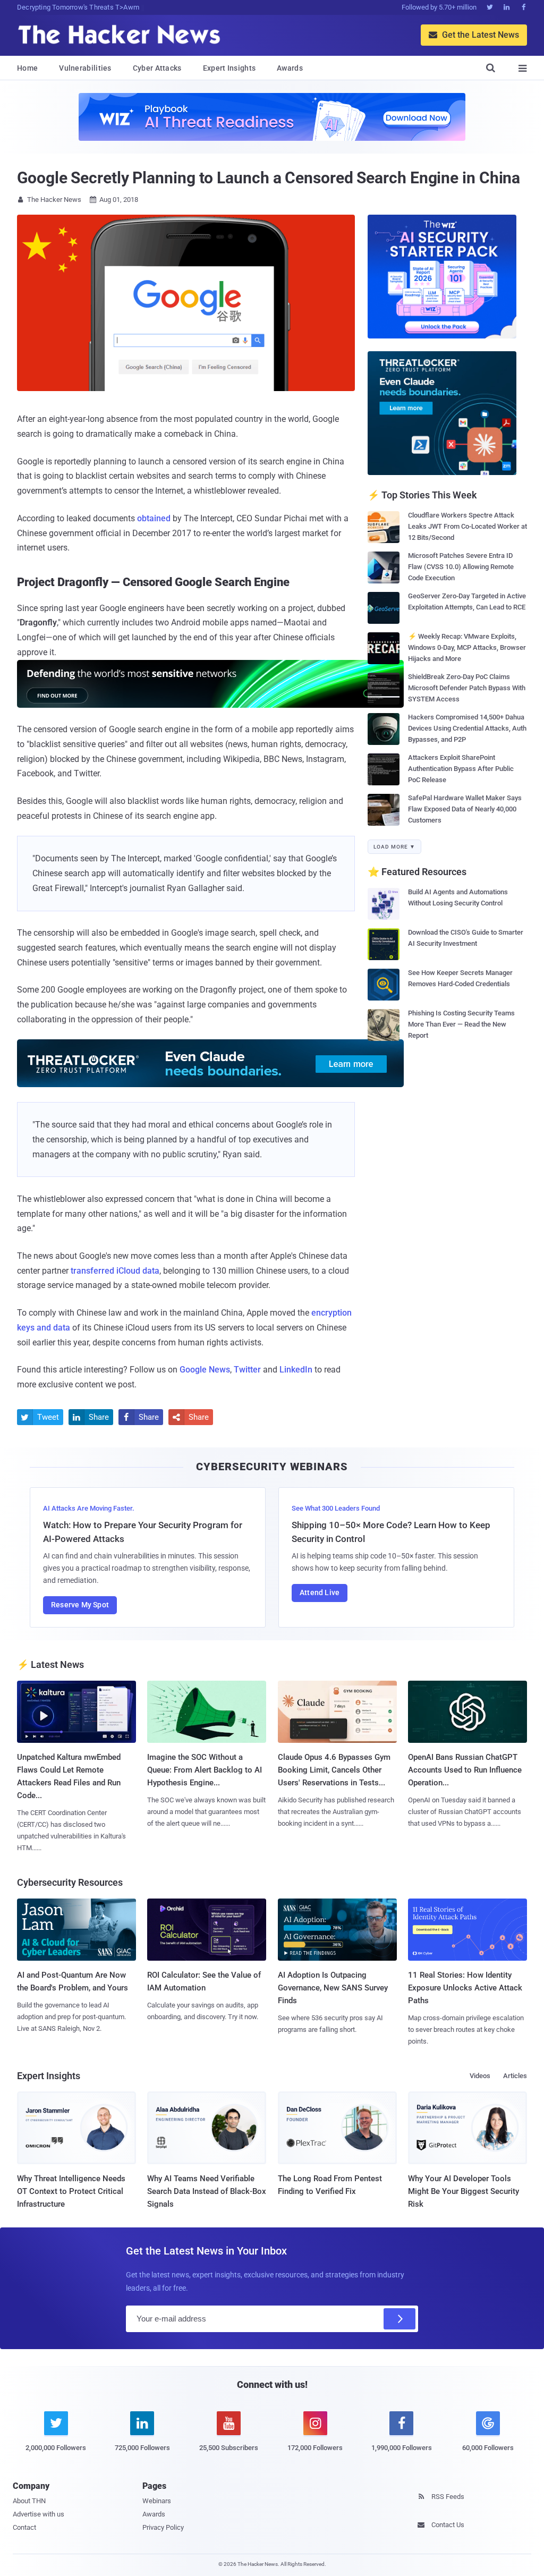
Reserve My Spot (80, 1605)
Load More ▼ (394, 847)
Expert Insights (229, 68)
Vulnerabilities (85, 68)
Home (27, 68)
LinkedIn (296, 1370)
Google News (205, 1370)
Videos (480, 2076)
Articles (515, 2076)
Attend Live (320, 1592)
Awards (290, 68)
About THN (29, 2501)
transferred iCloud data (115, 1271)
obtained (154, 518)
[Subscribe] (399, 2319)
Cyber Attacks (157, 68)
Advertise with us (39, 2514)
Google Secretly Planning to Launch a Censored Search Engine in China (269, 178)
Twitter (247, 1370)
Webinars (157, 2501)
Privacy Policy (163, 2527)
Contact (24, 2527)
